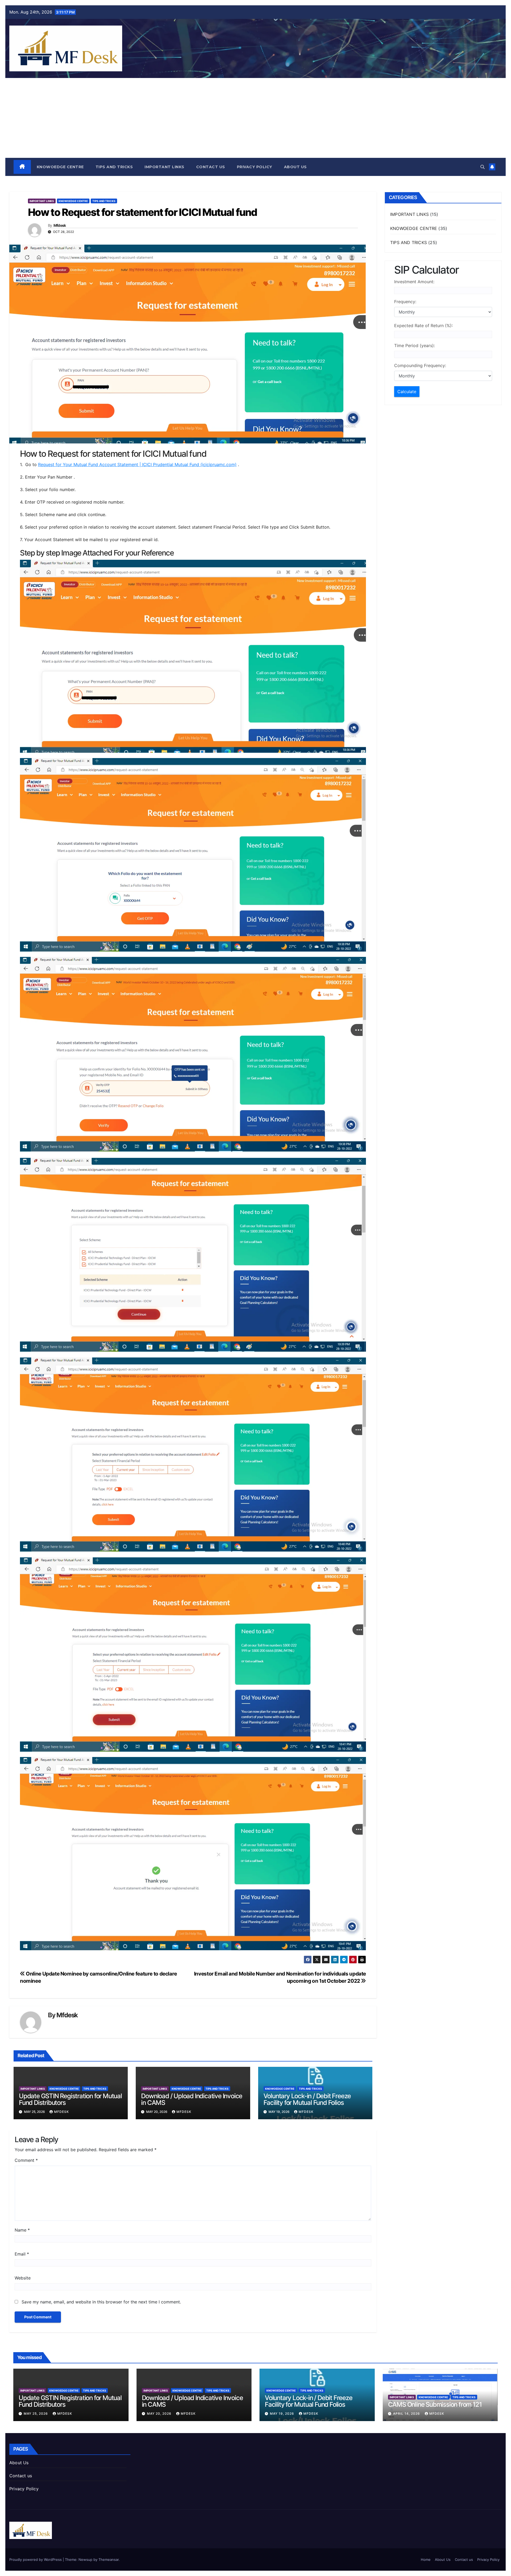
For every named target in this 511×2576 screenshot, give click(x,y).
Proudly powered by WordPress (36, 2559)
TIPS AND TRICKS (114, 167)
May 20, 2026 (160, 2414)
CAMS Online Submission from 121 (435, 2404)
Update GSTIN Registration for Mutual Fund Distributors (70, 2099)
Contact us (211, 167)
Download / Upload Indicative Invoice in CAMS (192, 2099)
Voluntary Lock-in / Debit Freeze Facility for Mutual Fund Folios (307, 2099)
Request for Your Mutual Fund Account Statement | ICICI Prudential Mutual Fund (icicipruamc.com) (137, 464)
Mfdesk (60, 225)
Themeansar (109, 2559)
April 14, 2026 (407, 2414)
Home (426, 2559)
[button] (483, 167)
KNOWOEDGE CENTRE (60, 167)
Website (23, 2278)
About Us (295, 167)
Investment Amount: (414, 282)
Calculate (407, 392)
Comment (26, 2160)
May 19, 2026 (283, 2414)
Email (22, 2254)
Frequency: (405, 302)
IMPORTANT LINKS (164, 167)
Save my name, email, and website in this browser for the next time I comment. (101, 2302)
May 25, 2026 (36, 2414)
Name (22, 2230)
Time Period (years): (415, 345)
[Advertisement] (256, 118)
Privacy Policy (255, 167)
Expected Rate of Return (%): (423, 326)
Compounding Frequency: (420, 365)
